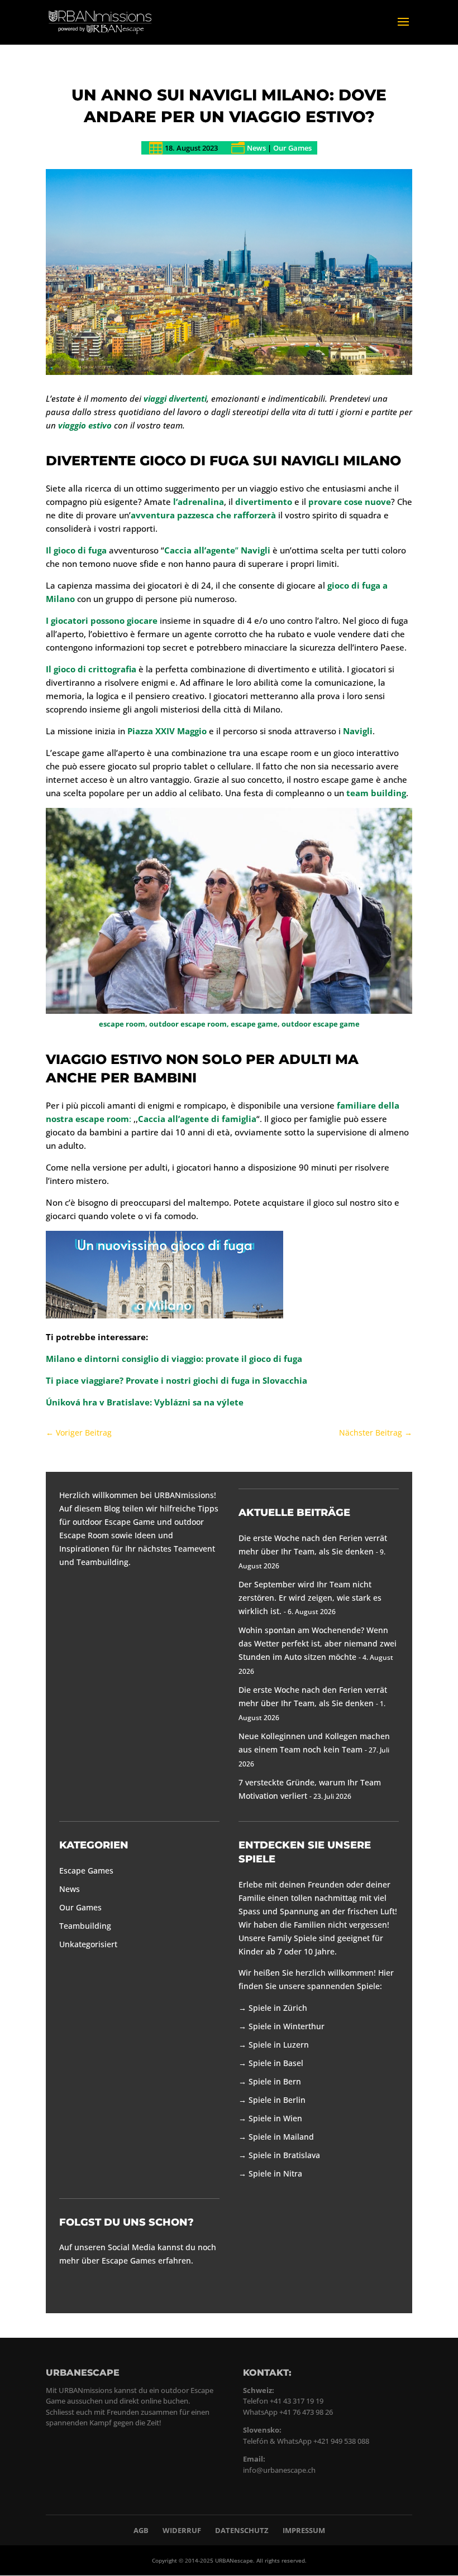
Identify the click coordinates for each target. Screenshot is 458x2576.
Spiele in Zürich (278, 2008)
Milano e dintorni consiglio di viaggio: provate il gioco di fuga (174, 1359)
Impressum (304, 2530)
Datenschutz (242, 2530)
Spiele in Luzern (279, 2045)
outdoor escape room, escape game (213, 1024)
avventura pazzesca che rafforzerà (203, 515)
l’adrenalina (197, 502)
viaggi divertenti (175, 398)
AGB (141, 2530)
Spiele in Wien (275, 2118)
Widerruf (182, 2530)
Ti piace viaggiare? (85, 1380)
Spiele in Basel (276, 2063)
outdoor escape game (321, 1024)
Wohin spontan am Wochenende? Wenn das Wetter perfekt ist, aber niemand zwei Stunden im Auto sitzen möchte (318, 1643)
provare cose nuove (350, 502)
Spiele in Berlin (277, 2100)
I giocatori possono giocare (102, 620)
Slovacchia (285, 1380)
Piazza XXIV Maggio (167, 731)
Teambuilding (85, 1926)
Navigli (358, 731)
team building (376, 793)
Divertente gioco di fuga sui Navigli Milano (223, 461)
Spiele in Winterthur (287, 2026)
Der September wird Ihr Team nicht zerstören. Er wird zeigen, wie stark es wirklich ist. (310, 1598)
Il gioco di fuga (76, 550)
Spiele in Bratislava (284, 2155)
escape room (122, 1024)
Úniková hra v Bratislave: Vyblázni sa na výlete (145, 1402)
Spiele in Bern (275, 2081)
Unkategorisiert (88, 1944)
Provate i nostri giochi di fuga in (193, 1380)
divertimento (264, 502)
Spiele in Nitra (275, 2173)
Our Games (292, 148)
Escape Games (86, 1870)
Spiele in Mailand (281, 2137)
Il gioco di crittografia (91, 669)
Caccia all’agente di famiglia (197, 1119)
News (256, 148)
